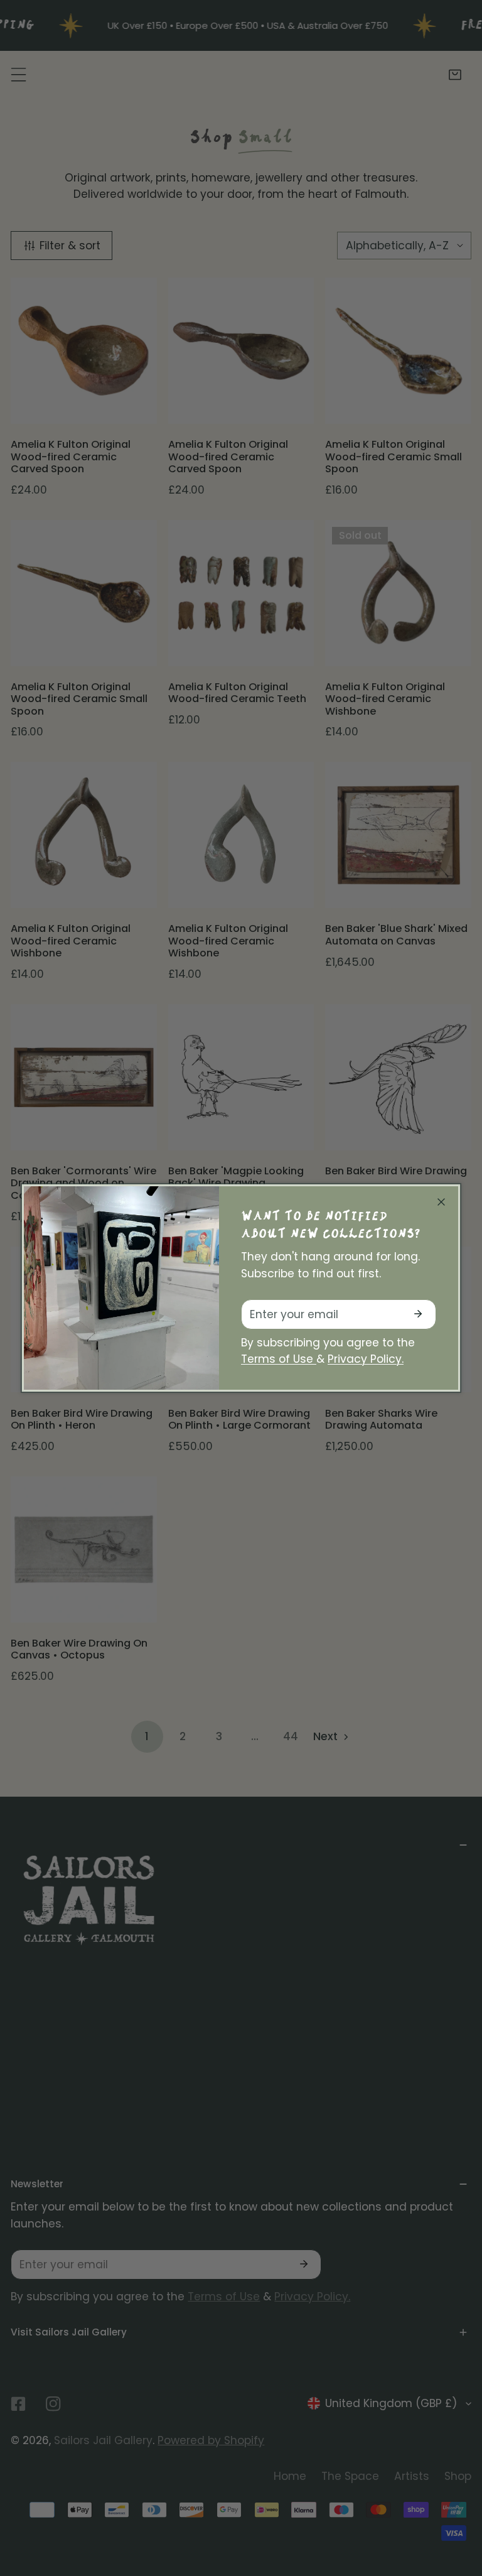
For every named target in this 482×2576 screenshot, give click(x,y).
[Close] (441, 1202)
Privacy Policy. (366, 1359)
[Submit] (418, 1314)
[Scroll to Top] (458, 2508)
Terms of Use (279, 1359)
